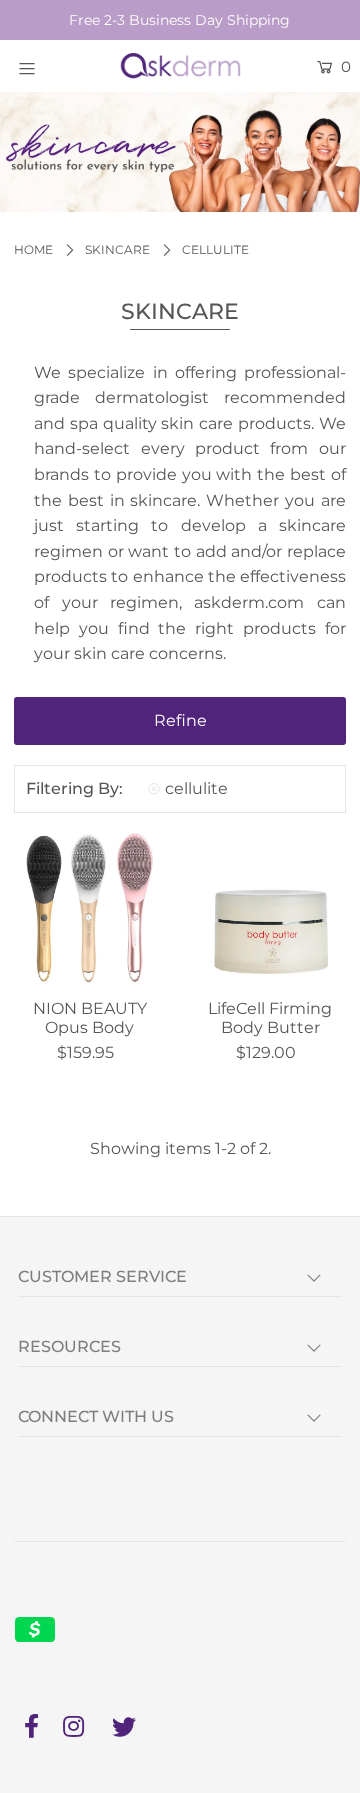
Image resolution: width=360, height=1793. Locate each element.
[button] (179, 721)
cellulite (196, 788)
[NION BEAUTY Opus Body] (89, 908)
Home (33, 249)
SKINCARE (117, 249)
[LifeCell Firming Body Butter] (270, 908)
